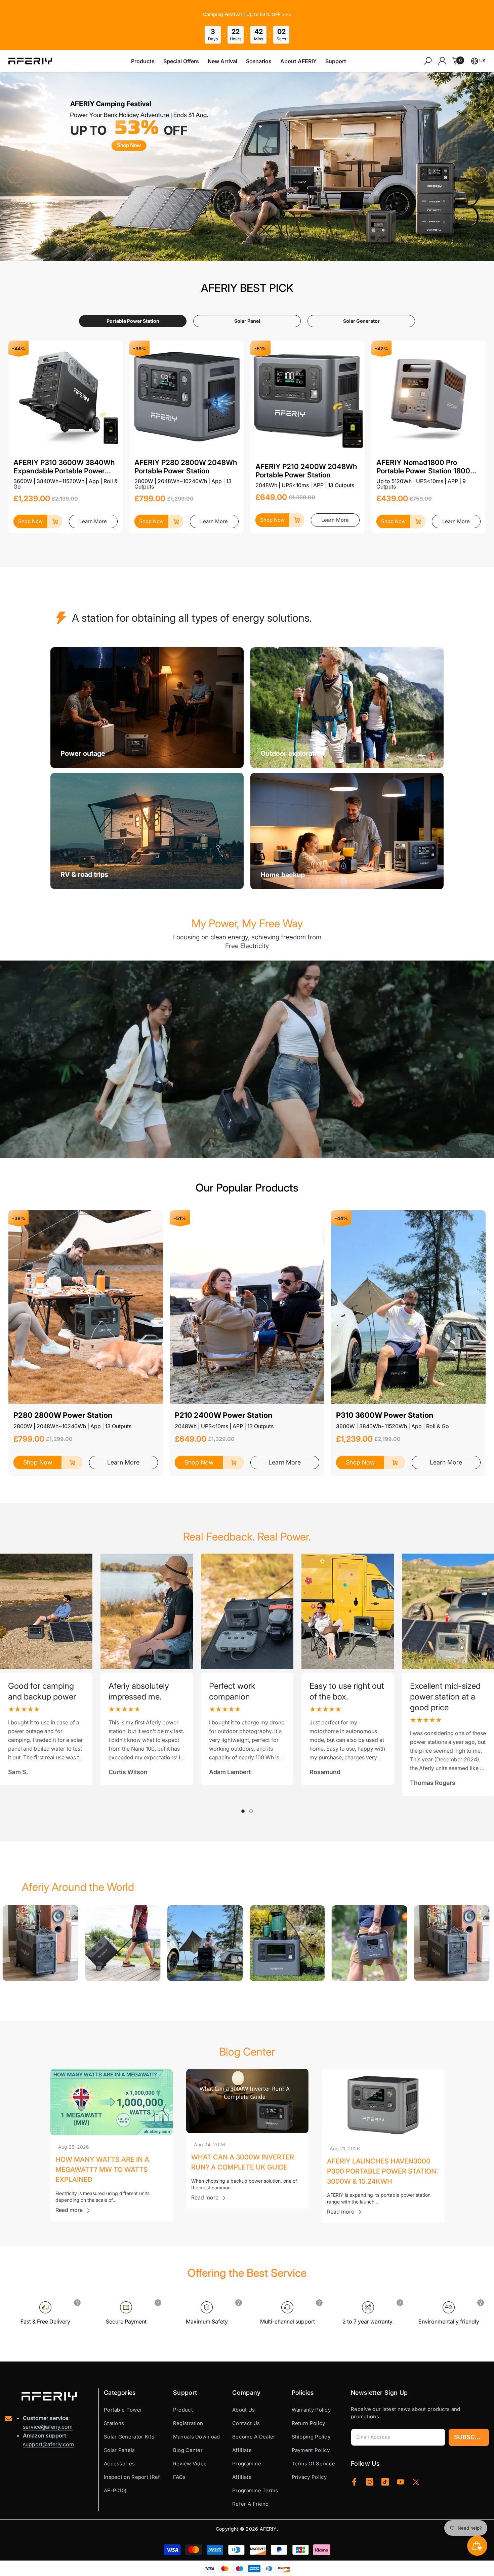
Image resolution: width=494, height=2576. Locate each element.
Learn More (93, 521)
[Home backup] (347, 831)
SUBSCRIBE (471, 2437)
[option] (147, 1669)
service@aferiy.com (48, 2427)
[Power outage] (147, 708)
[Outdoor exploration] (347, 708)
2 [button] (251, 1811)
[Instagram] (370, 2482)
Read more (69, 2210)
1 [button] (243, 1811)
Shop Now (30, 521)
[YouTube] (401, 2482)
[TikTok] (385, 2482)
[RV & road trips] (147, 831)
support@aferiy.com (48, 2444)
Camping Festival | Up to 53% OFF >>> (247, 14)
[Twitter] (416, 2482)
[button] (15, 175)
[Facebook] (354, 2482)
